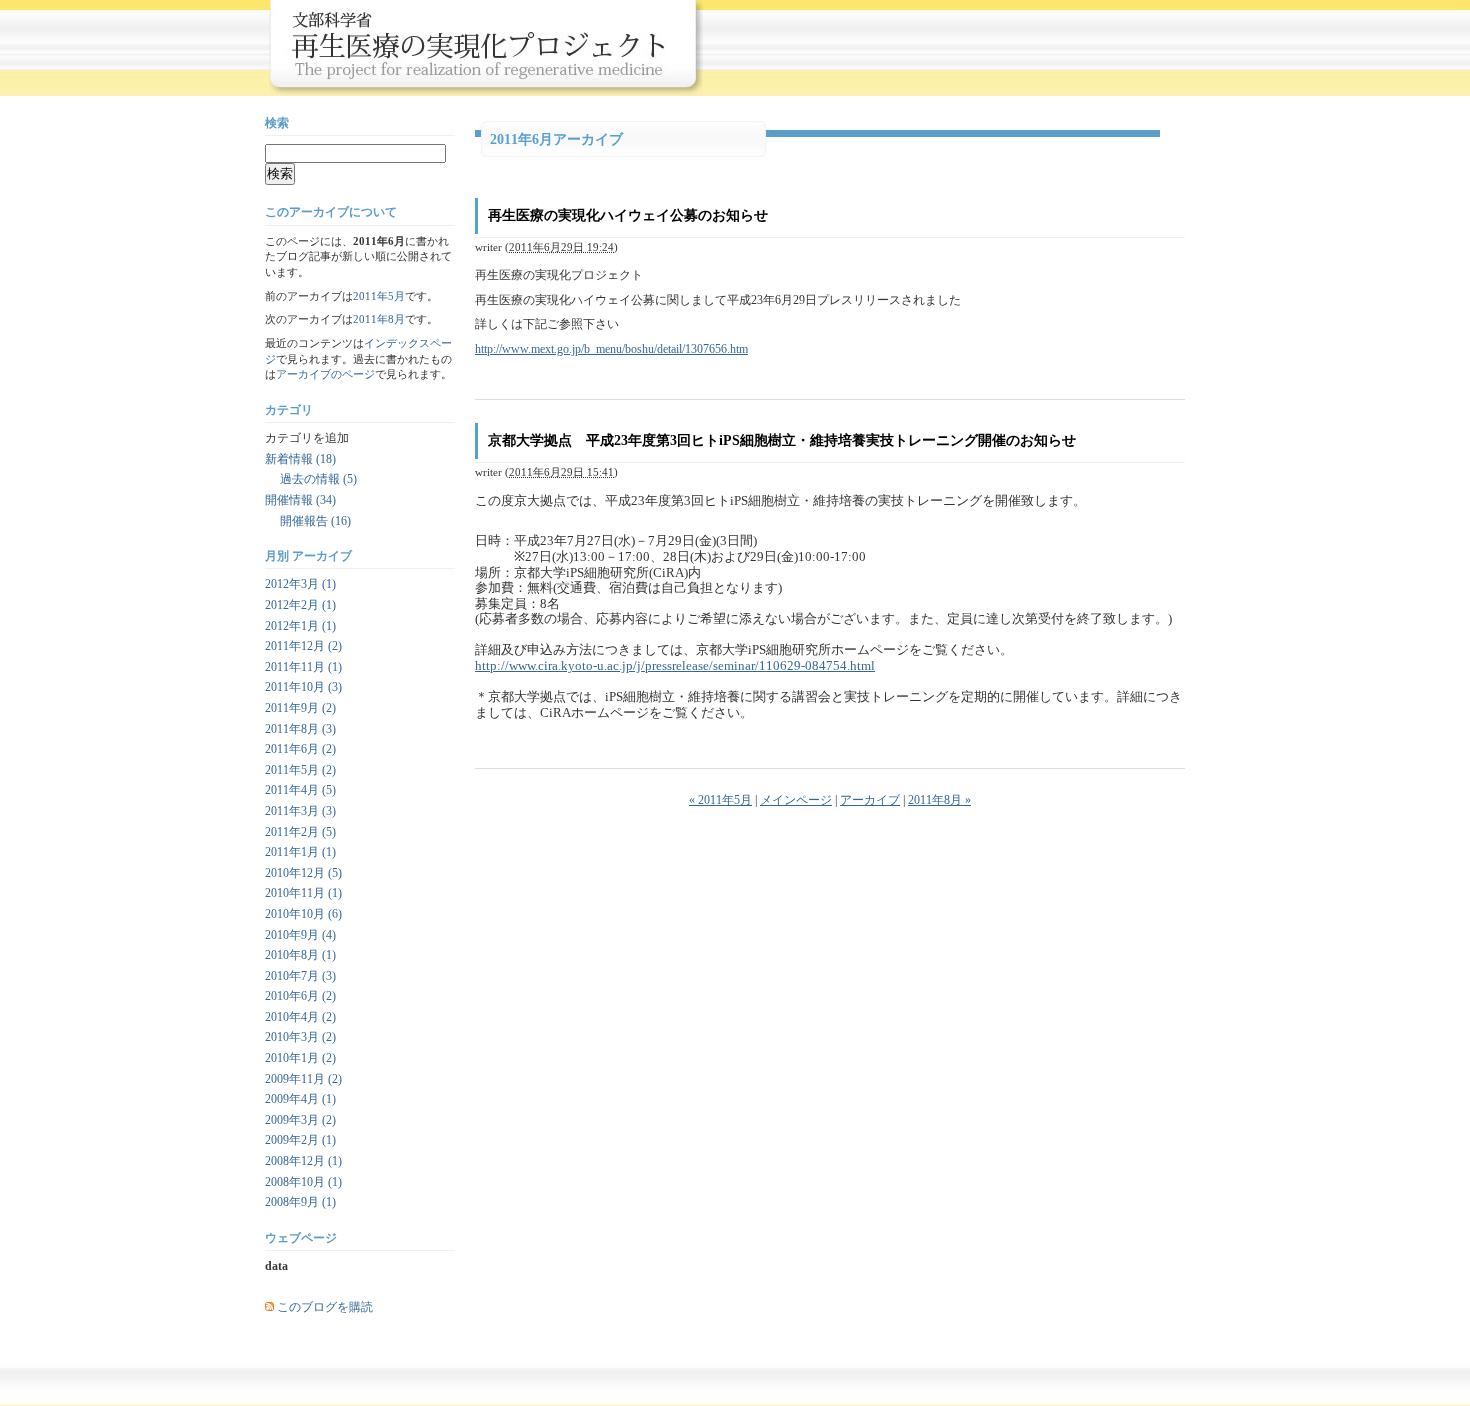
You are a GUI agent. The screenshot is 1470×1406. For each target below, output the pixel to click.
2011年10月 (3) (303, 687)
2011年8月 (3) (300, 729)
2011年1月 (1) (300, 852)
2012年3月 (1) (300, 584)
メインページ (796, 800)
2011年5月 (379, 296)
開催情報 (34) (300, 500)
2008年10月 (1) (303, 1182)
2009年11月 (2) (303, 1079)
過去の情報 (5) (318, 479)
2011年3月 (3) (300, 811)
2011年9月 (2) (300, 708)
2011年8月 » (939, 800)
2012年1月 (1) (300, 626)
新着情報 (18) (300, 459)
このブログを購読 (325, 1307)
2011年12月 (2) (303, 646)
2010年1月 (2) (300, 1058)
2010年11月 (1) (303, 893)
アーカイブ (870, 800)
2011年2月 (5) (300, 832)
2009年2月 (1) (300, 1140)
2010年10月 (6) (303, 914)
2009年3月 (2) (300, 1120)
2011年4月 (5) (300, 790)
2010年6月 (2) (300, 996)
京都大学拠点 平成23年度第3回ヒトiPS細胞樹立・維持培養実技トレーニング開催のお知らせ (782, 440)
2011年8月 (379, 319)
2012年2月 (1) (300, 605)
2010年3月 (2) (300, 1037)
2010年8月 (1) (300, 955)
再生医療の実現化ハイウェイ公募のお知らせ (628, 215)
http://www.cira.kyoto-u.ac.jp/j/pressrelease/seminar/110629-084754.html (675, 665)
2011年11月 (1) (303, 667)
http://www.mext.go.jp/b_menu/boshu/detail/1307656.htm (611, 349)
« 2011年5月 (720, 800)
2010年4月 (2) (300, 1017)
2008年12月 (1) (303, 1161)
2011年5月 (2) (300, 770)
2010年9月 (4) (300, 935)
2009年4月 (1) (300, 1099)
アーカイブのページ (325, 374)
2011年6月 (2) (300, 749)
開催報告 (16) (315, 521)
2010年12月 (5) (303, 873)
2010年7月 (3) (300, 976)
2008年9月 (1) (300, 1202)
